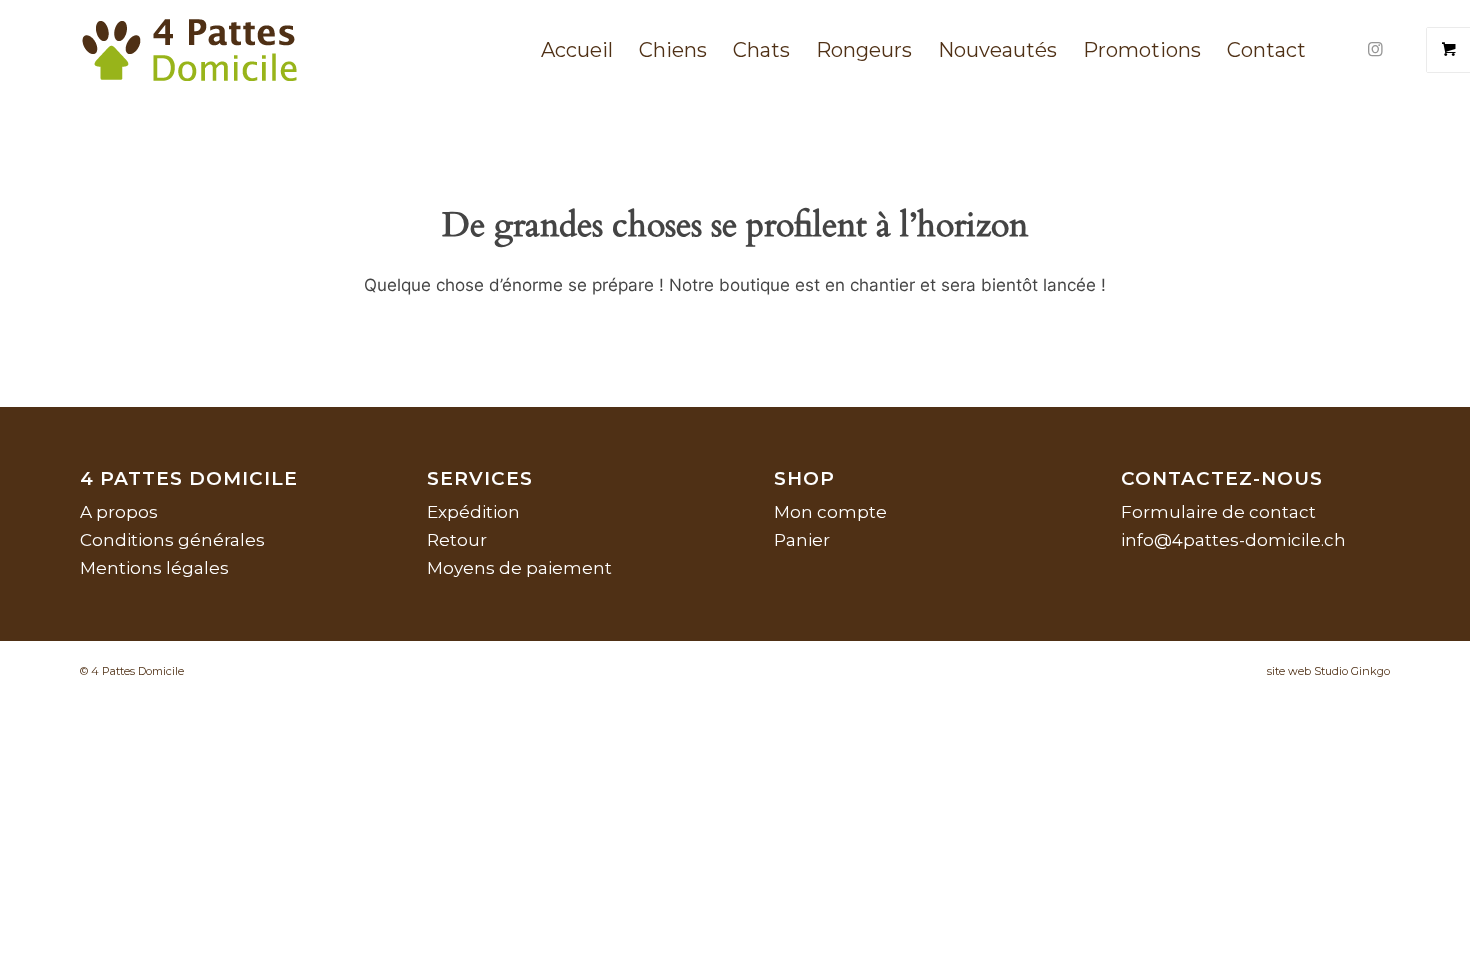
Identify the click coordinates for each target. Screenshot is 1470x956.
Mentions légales (154, 568)
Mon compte (830, 512)
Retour (457, 540)
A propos (119, 512)
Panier (802, 540)
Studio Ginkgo (1352, 671)
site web (1289, 671)
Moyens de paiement (519, 568)
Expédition (473, 512)
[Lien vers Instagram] (1375, 49)
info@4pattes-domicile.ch (1233, 540)
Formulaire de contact (1218, 512)
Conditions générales (172, 540)
